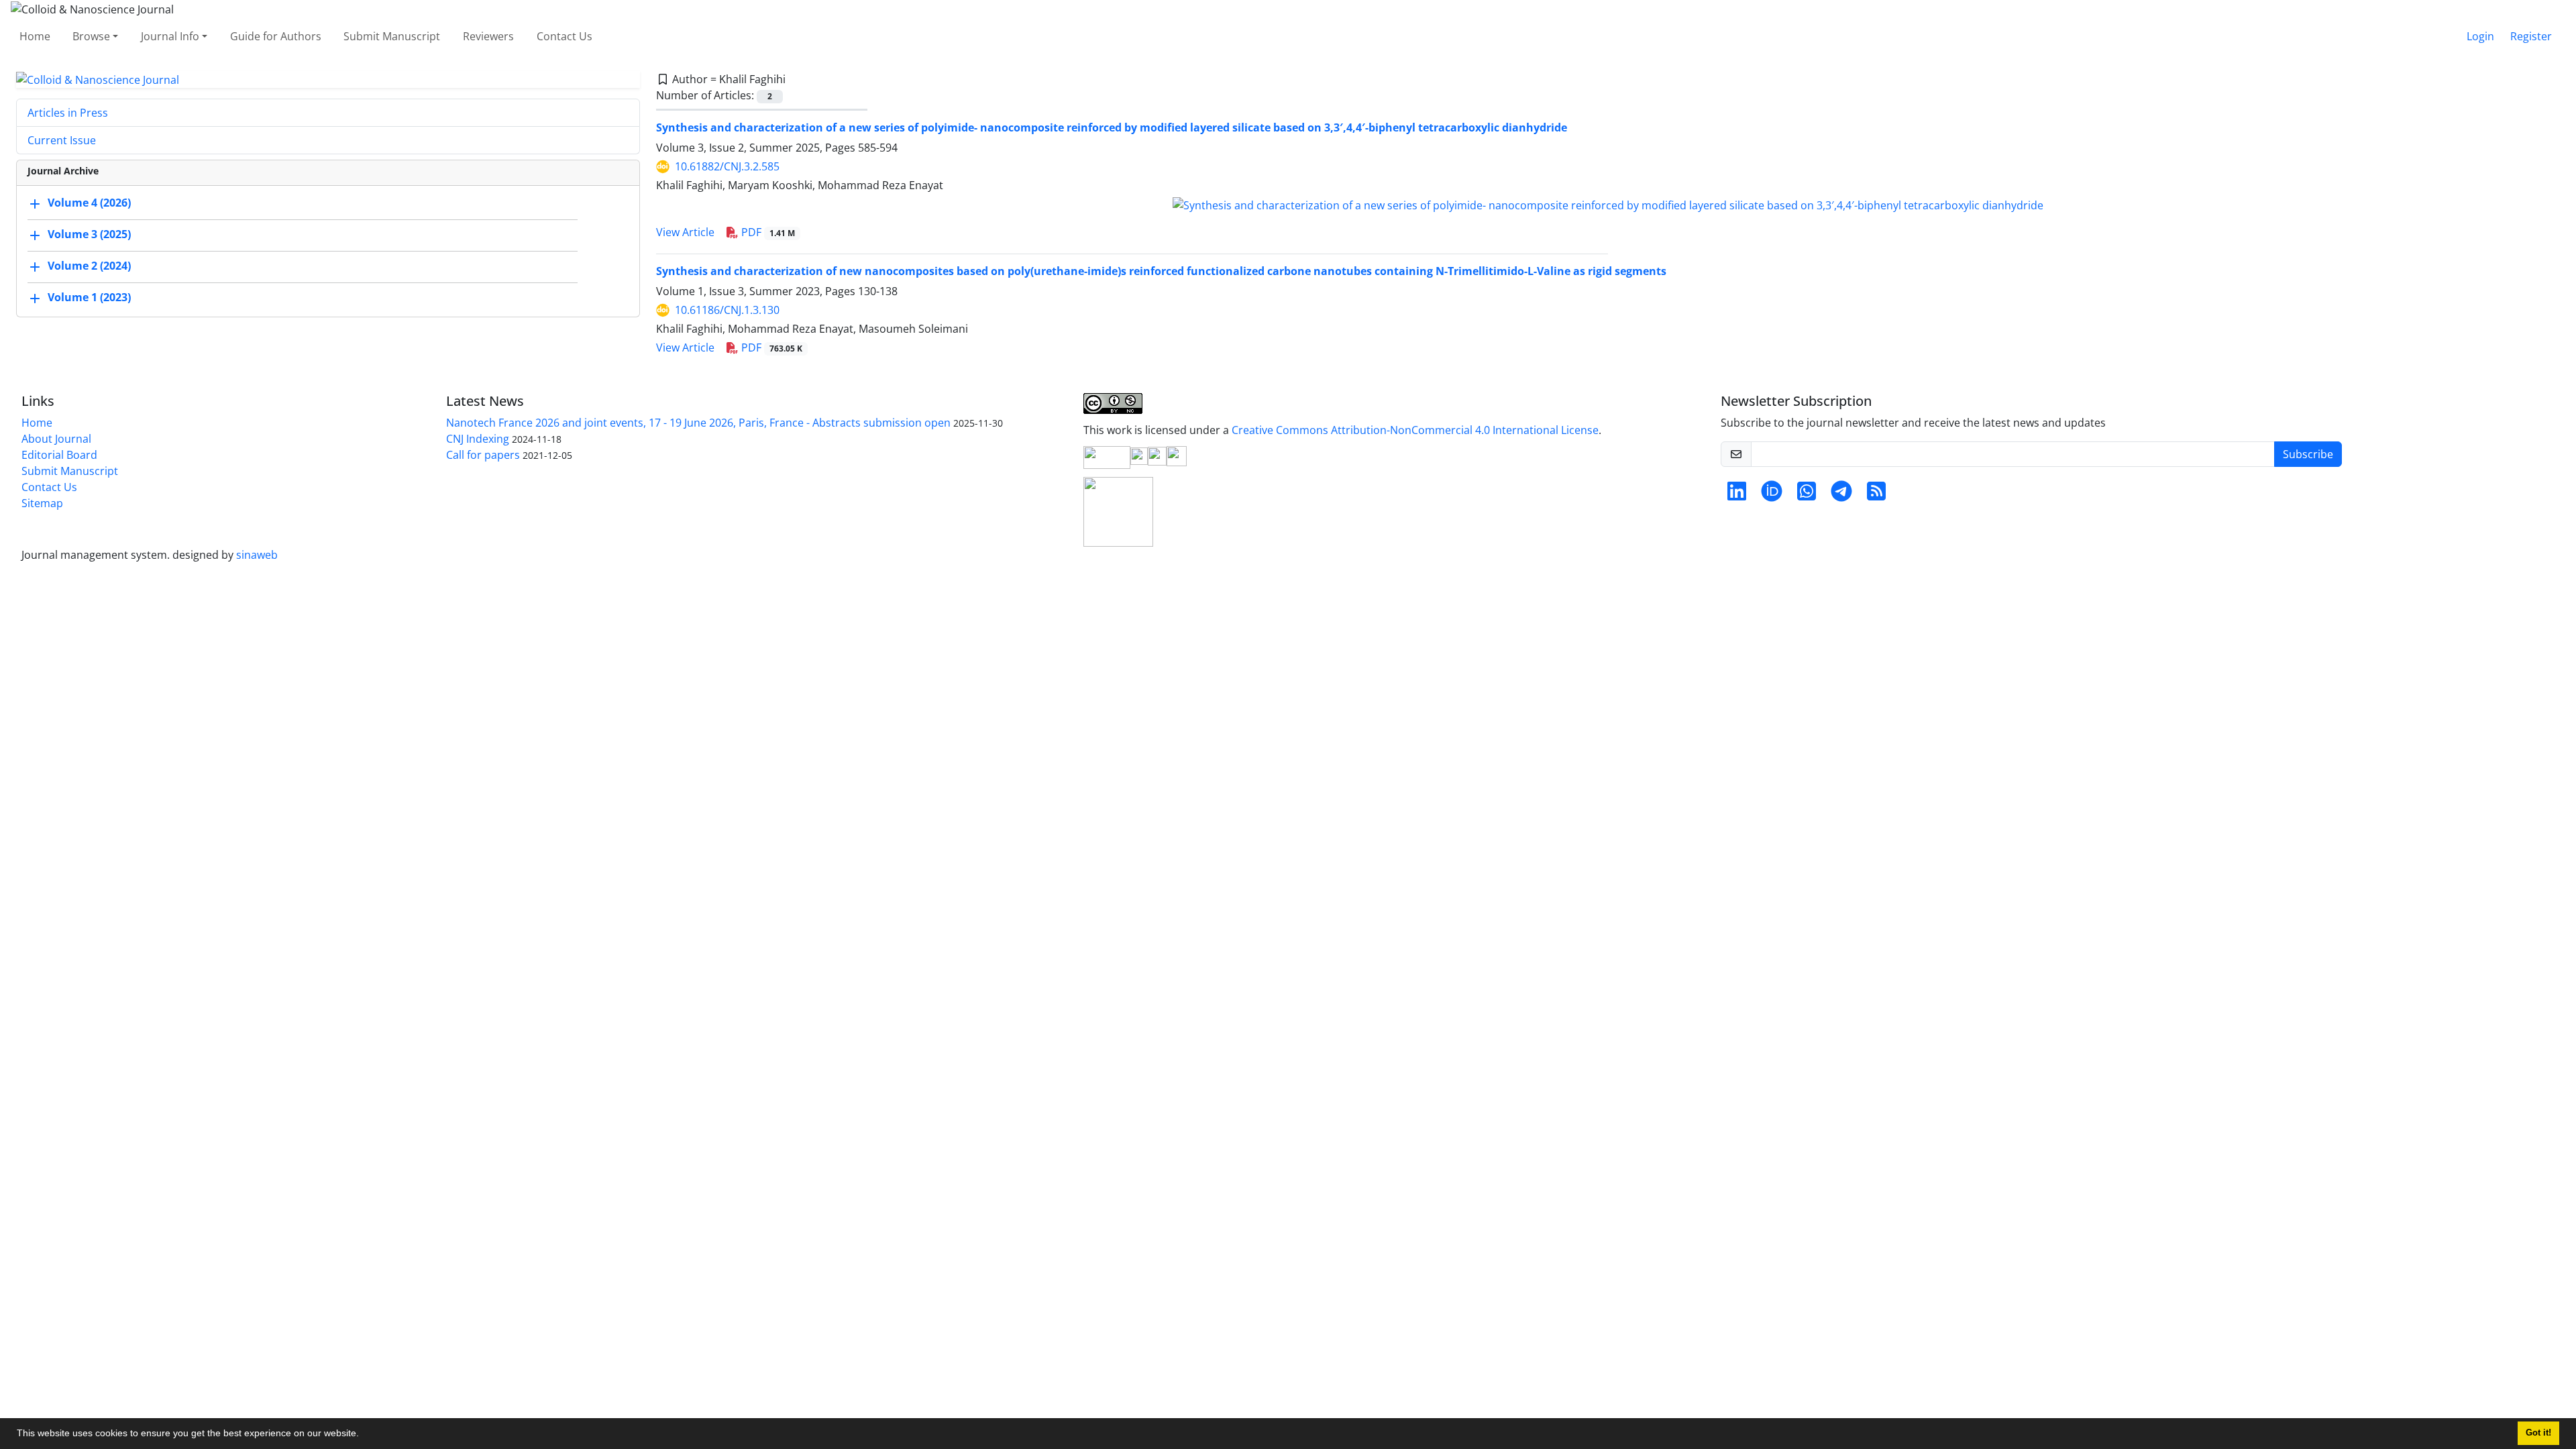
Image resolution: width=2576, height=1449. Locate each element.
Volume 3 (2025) (89, 235)
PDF (767, 232)
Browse (91, 36)
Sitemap (42, 503)
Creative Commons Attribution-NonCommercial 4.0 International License (1415, 430)
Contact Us (565, 36)
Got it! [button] (2538, 1433)
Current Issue (62, 140)
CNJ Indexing (478, 439)
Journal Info (170, 36)
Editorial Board (59, 455)
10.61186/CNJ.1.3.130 (727, 310)
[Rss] (1876, 495)
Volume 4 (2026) (89, 203)
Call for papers (483, 455)
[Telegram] (1841, 495)
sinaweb (257, 555)
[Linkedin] (1737, 495)
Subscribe (2308, 454)
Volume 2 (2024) (89, 266)
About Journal (56, 439)
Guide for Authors (276, 36)
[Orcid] (1772, 495)
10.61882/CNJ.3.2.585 (727, 166)
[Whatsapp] (1807, 495)
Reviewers (488, 36)
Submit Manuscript (392, 36)
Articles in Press (68, 113)
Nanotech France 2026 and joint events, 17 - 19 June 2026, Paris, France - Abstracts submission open (698, 423)
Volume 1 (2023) (89, 298)
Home (35, 36)
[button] (364, 1435)
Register (2531, 36)
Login (2480, 36)
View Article (685, 232)
